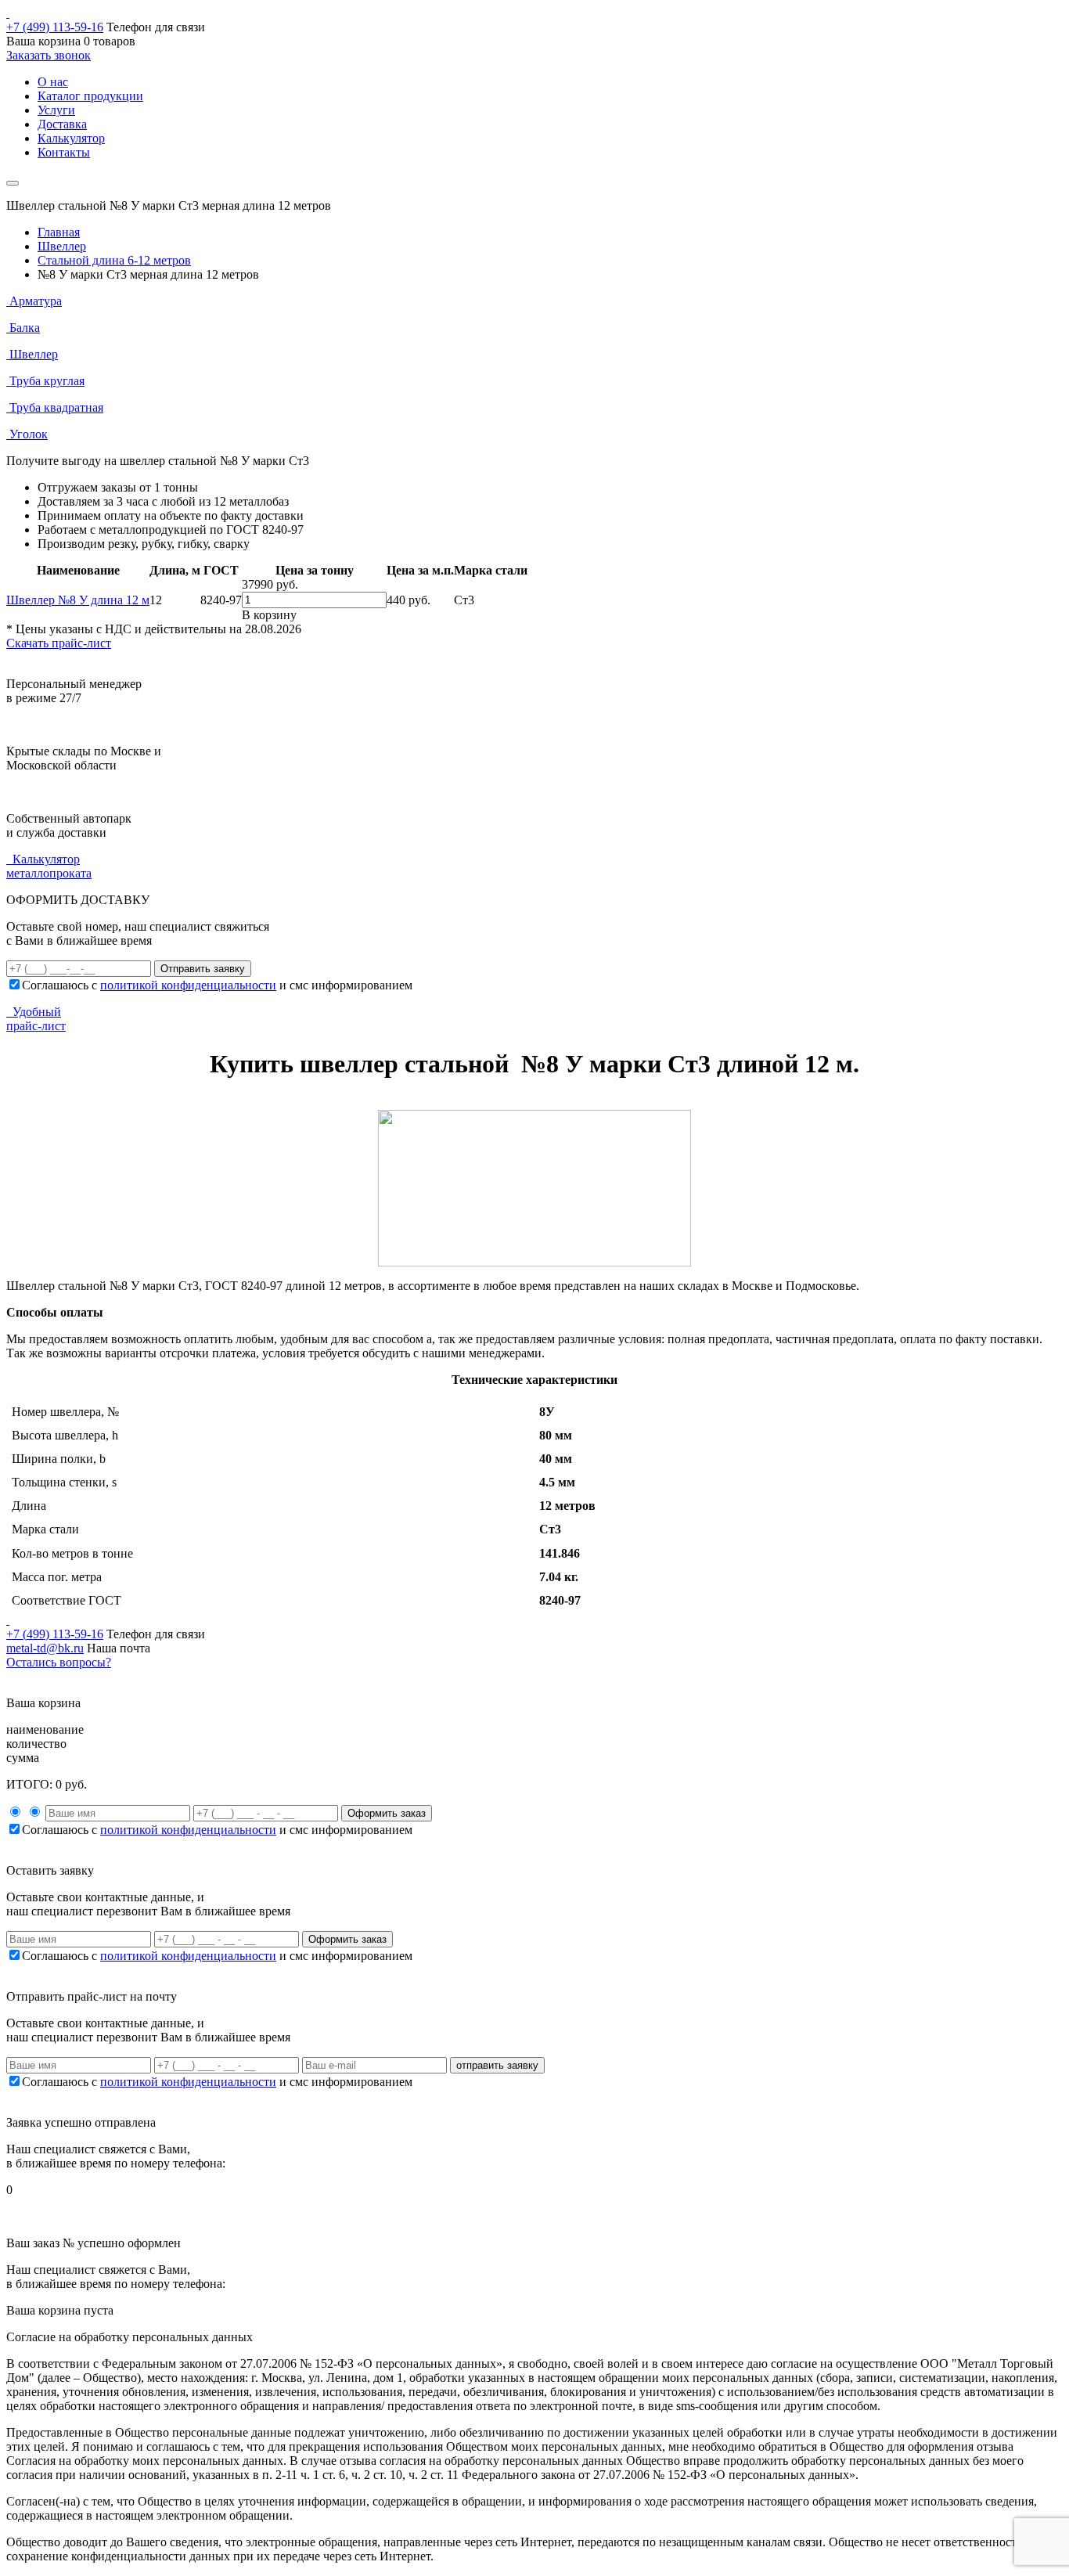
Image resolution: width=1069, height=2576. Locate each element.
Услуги (56, 110)
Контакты (64, 152)
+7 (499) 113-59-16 (55, 27)
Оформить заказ (387, 1813)
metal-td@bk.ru (45, 1648)
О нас (53, 82)
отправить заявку (497, 2065)
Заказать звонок (49, 55)
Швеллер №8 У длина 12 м (78, 600)
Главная (59, 232)
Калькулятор (71, 138)
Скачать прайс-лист (59, 643)
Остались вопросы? (59, 1662)
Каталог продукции (90, 96)
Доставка (62, 124)
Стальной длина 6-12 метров (114, 260)
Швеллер (62, 246)
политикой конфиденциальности (188, 985)
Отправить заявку (203, 969)
